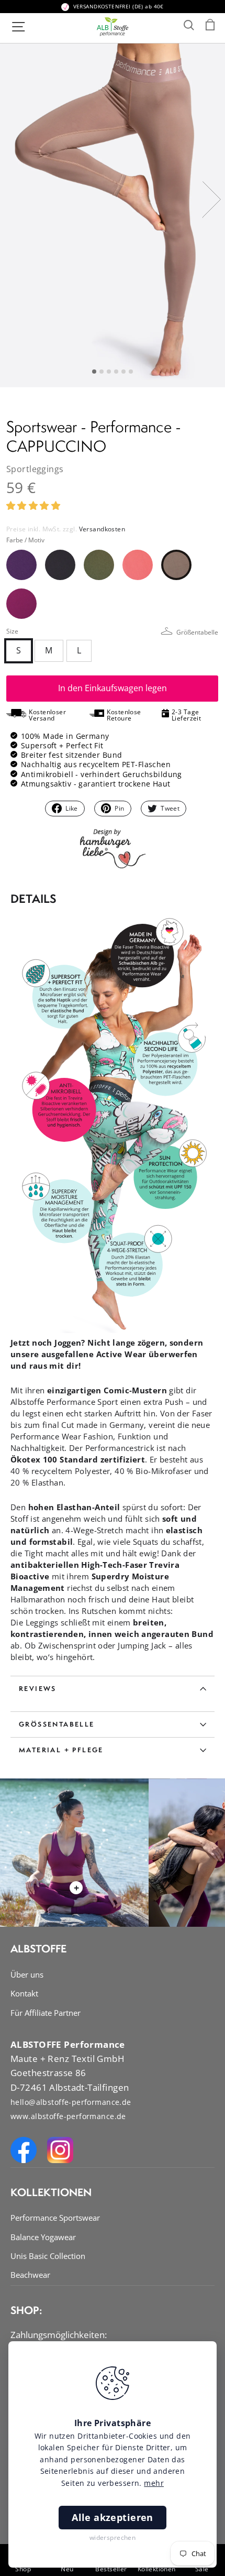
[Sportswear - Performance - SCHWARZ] (60, 565)
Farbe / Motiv (25, 540)
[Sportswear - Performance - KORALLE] (138, 565)
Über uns (27, 1974)
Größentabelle (197, 632)
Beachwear (30, 2275)
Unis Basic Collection (48, 2256)
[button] (35, 505)
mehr (154, 2483)
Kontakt (24, 1993)
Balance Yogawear (43, 2237)
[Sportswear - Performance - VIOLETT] (21, 565)
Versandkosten (102, 529)
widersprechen (113, 2537)
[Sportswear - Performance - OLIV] (99, 565)
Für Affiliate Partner (46, 2013)
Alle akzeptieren (113, 2517)
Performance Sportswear (55, 2218)
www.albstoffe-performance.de (68, 2116)
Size (112, 631)
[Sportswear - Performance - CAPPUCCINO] (176, 565)
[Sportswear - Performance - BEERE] (21, 604)
